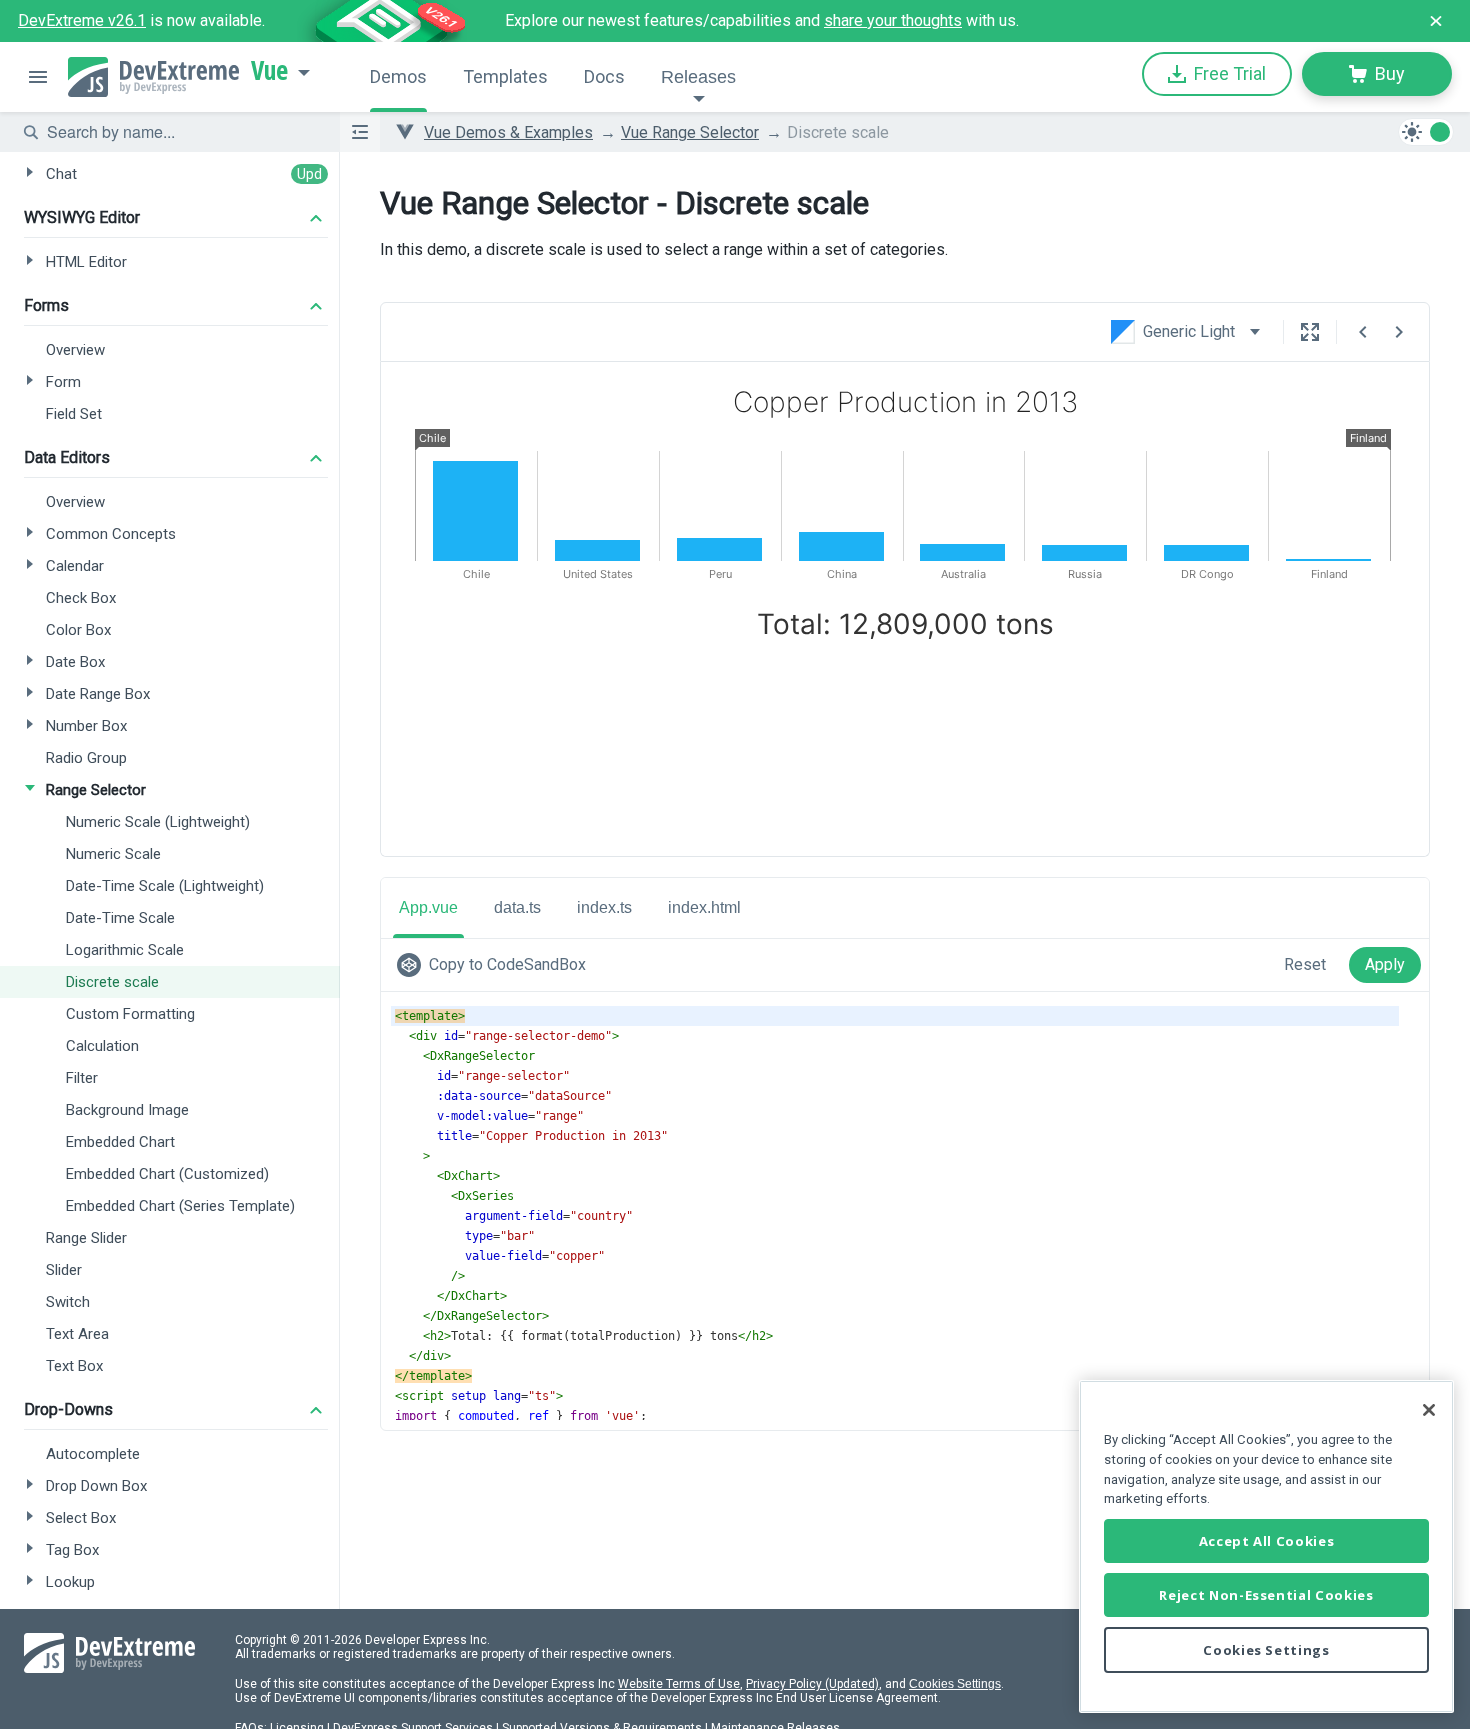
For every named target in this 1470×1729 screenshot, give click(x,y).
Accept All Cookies (1267, 1541)
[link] (495, 965)
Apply (1385, 964)
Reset (1305, 964)
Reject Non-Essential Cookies (1266, 1595)
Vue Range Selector (690, 132)
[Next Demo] (1399, 332)
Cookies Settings (955, 1684)
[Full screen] (1310, 332)
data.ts (517, 907)
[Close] (1429, 1410)
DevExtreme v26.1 (82, 20)
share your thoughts (893, 20)
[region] (1266, 1546)
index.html (704, 907)
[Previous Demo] (1363, 332)
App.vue (428, 907)
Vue (269, 71)
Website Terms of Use (679, 1684)
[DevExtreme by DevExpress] (153, 77)
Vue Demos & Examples (508, 132)
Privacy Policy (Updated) (812, 1684)
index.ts (604, 907)
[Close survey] (1436, 21)
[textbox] (181, 132)
